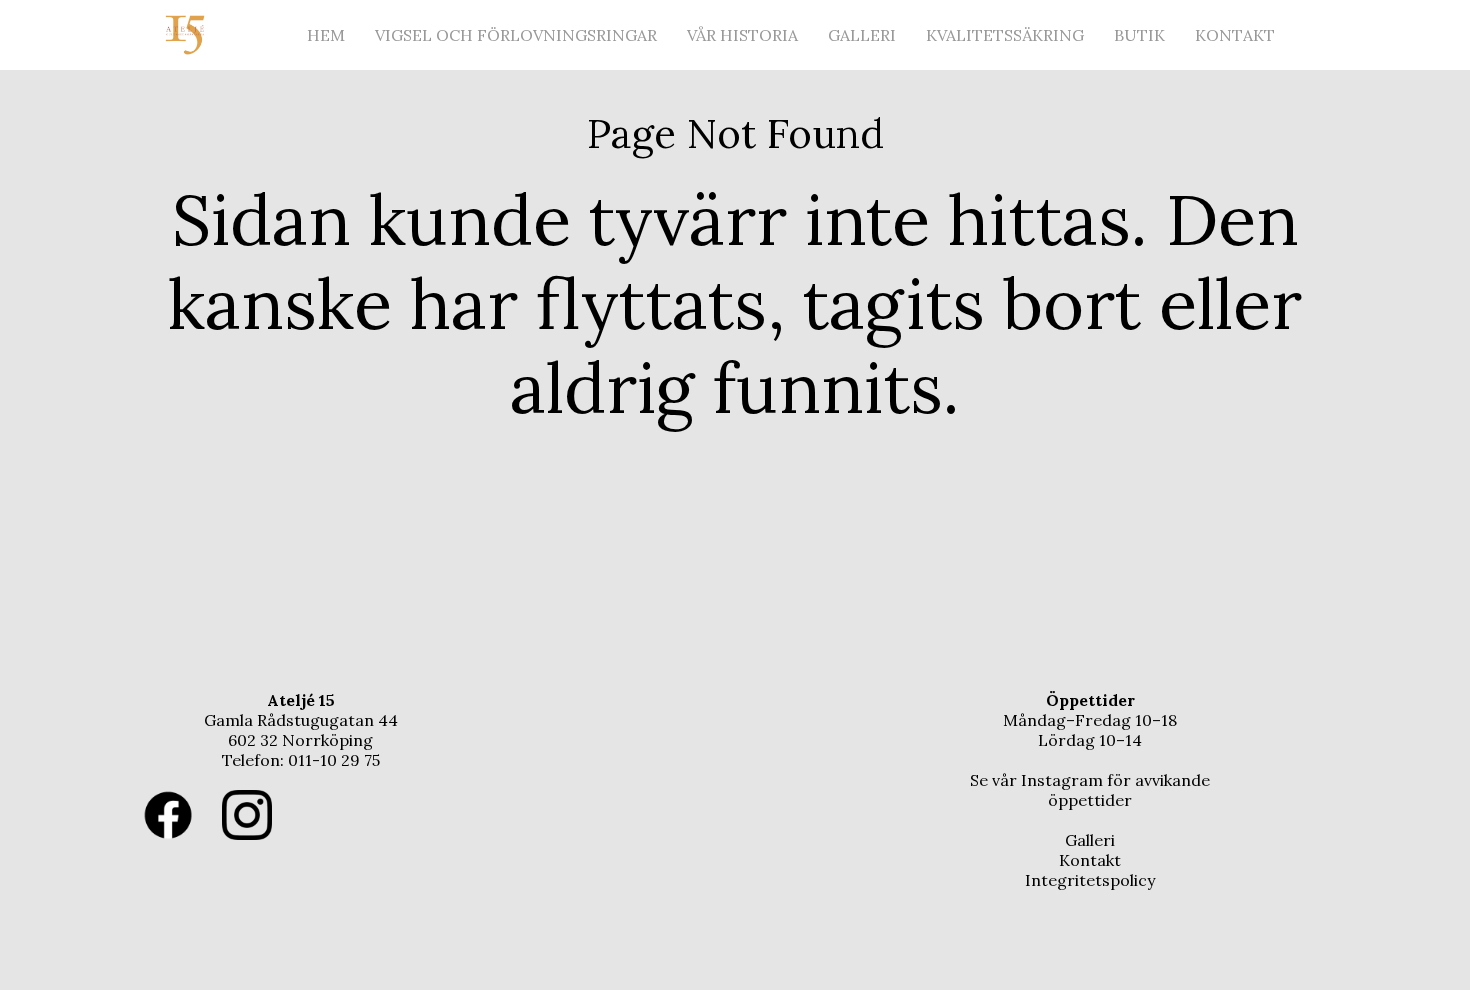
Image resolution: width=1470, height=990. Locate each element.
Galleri (862, 35)
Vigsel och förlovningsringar (516, 35)
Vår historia (742, 35)
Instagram (1062, 780)
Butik (1139, 35)
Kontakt (1235, 35)
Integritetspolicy (1090, 880)
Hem (326, 35)
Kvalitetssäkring (1005, 35)
